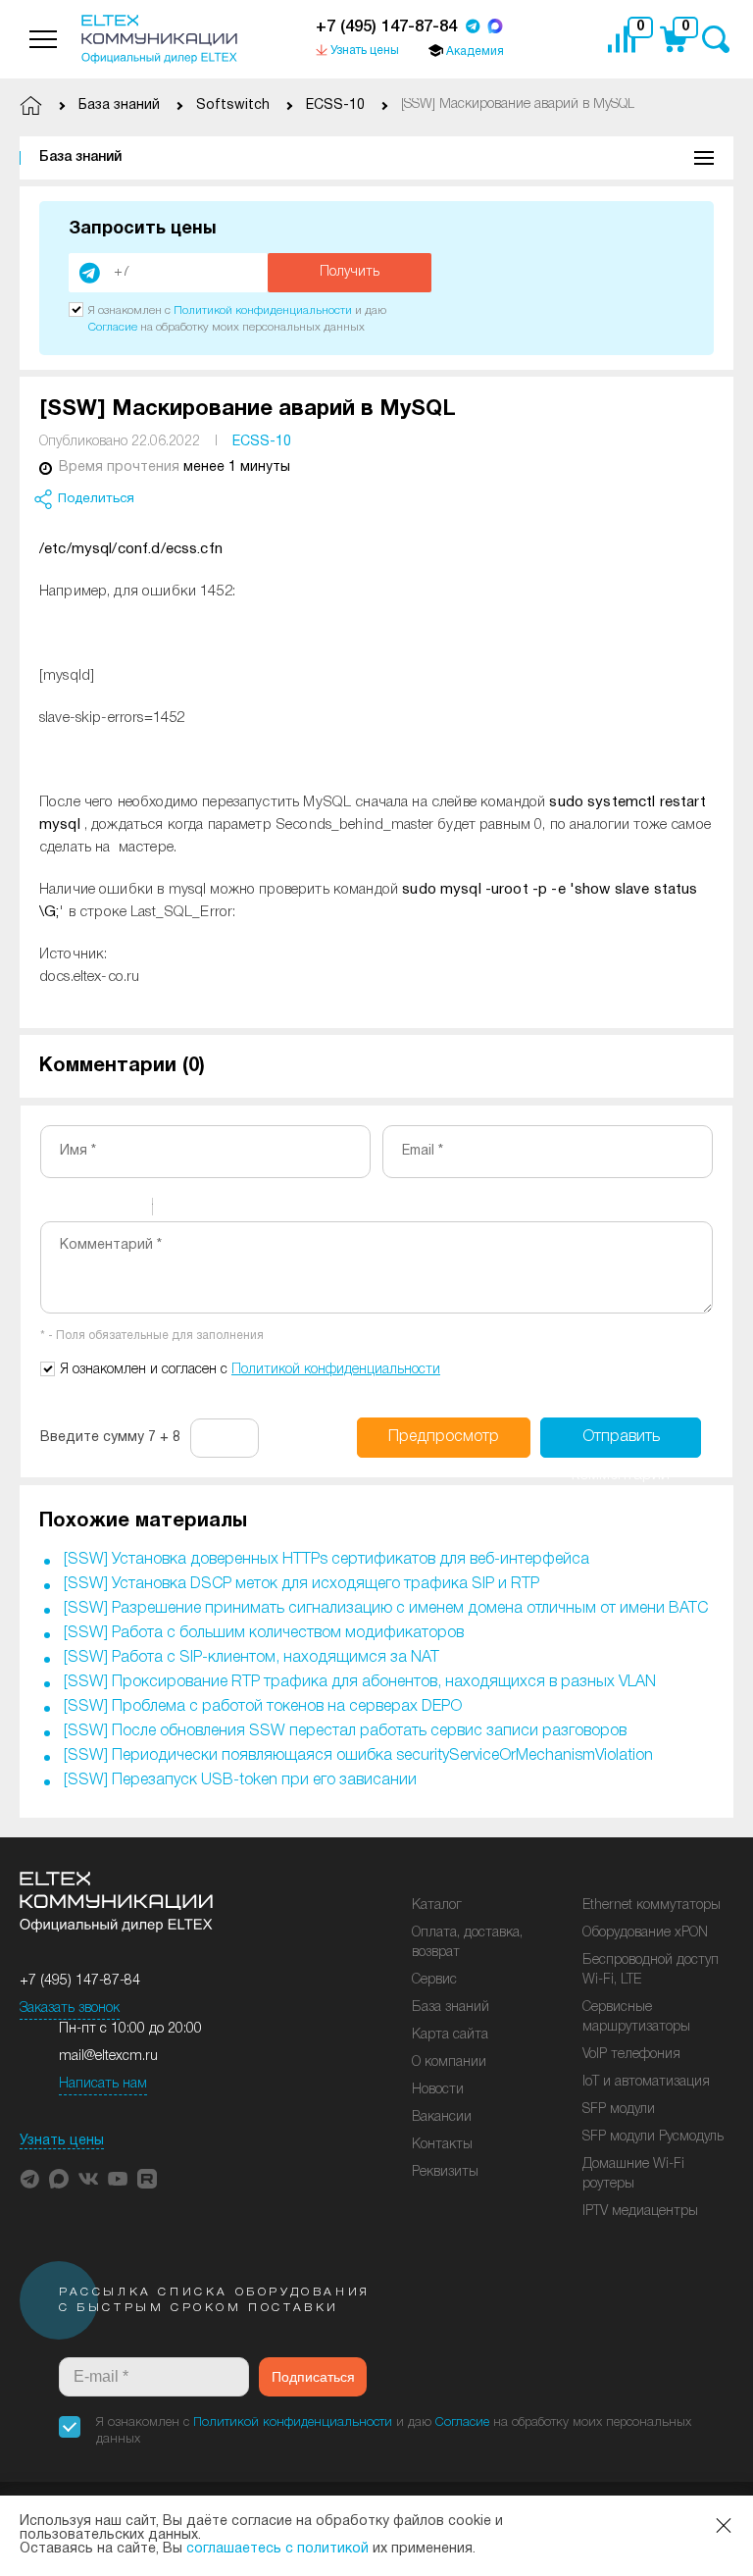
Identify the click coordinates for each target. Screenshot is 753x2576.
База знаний (80, 157)
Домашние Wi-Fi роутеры (633, 2174)
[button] (29, 2179)
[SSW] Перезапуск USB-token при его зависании (240, 1780)
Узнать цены (62, 2141)
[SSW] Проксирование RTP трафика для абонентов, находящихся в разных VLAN (360, 1682)
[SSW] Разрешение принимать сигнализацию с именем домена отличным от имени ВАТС (386, 1609)
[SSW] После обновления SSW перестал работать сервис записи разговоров (345, 1731)
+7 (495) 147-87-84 (386, 27)
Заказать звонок (70, 2009)
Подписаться (313, 2377)
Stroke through (129, 1210)
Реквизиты (445, 2172)
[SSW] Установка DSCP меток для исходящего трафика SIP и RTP (301, 1584)
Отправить (621, 1444)
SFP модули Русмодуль (653, 2137)
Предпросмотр (444, 1437)
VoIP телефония (631, 2055)
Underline (104, 1210)
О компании (449, 2062)
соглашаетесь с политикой (277, 2549)
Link (226, 1210)
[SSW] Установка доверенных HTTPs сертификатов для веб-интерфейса (326, 1560)
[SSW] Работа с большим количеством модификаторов (264, 1633)
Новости (438, 2090)
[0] (627, 39)
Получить (350, 272)
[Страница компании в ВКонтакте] (88, 2179)
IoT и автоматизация (646, 2082)
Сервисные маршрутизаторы (636, 2017)
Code (201, 1210)
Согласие (113, 327)
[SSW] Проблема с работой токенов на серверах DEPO (263, 1707)
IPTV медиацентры (640, 2212)
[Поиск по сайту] (715, 40)
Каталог (437, 1906)
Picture (252, 1210)
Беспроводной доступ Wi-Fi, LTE (651, 1970)
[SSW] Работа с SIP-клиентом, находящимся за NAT (251, 1658)
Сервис (434, 1980)
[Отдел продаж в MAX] (495, 28)
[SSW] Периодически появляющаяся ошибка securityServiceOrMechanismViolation (358, 1756)
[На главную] (159, 39)
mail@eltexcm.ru (108, 2057)
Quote (176, 1210)
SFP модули (619, 2110)
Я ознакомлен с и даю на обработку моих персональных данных (394, 2431)
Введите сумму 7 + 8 (110, 1438)
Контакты (442, 2145)
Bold (53, 1210)
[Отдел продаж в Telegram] (473, 28)
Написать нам (103, 2084)
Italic (78, 1210)
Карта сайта (450, 2035)
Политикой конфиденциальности (263, 310)
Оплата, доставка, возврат (467, 1943)
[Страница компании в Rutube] (147, 2179)
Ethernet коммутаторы (652, 1906)
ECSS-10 (262, 442)
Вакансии (442, 2117)
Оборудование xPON (645, 1933)
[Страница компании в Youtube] (118, 2179)
